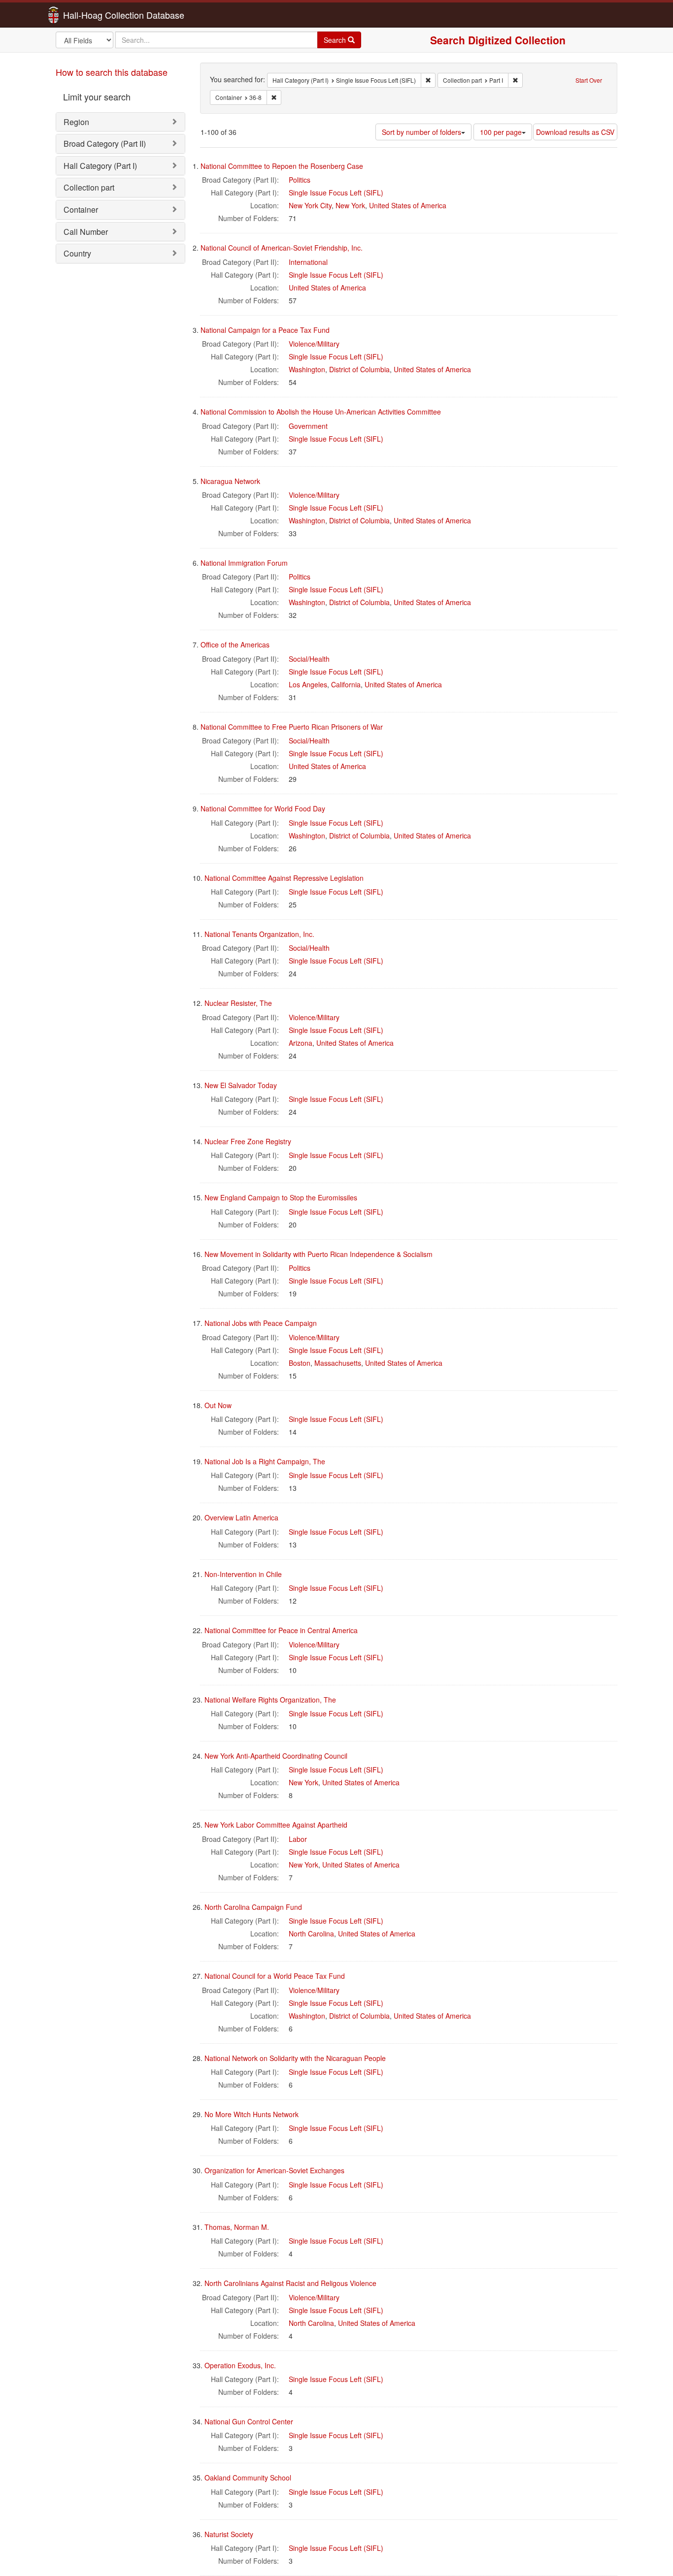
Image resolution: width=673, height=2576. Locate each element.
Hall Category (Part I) (100, 166)
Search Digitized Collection (498, 40)
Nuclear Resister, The (238, 1003)
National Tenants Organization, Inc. (259, 934)
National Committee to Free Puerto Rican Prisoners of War (292, 727)
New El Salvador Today (241, 1085)
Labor (298, 1839)
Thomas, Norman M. (237, 2227)
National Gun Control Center (249, 2421)
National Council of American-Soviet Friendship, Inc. (282, 248)
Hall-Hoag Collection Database (93, 15)
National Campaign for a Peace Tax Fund (265, 330)
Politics (300, 180)
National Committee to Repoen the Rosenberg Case (282, 166)
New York (350, 205)
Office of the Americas (235, 644)
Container (81, 209)
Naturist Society (229, 2534)
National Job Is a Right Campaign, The (265, 1461)
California (346, 684)
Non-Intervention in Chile (243, 1574)
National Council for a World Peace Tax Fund (275, 1976)
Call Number (86, 232)
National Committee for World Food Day (263, 808)
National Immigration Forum (244, 563)
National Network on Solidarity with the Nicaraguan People (295, 2058)
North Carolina (311, 1933)
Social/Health (309, 659)
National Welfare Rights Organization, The (270, 1700)
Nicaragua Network (230, 481)
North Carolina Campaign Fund (253, 1907)
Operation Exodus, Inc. (240, 2365)
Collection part (89, 187)
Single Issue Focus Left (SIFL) (336, 193)
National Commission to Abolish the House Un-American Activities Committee (321, 412)
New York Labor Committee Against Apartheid (276, 1825)
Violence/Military (314, 344)
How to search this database (112, 72)
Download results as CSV (575, 132)
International (308, 262)
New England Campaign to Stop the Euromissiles (281, 1197)
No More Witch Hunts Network (252, 2114)
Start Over (589, 80)
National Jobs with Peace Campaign (261, 1323)
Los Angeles (308, 684)
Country (77, 253)
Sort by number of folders (421, 132)
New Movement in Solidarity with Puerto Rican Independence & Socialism (319, 1254)
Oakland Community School (248, 2478)
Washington (307, 369)
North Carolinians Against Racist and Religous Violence (290, 2283)
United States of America (408, 205)
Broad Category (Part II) (105, 144)
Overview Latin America (241, 1517)
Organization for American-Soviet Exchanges (274, 2170)
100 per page (501, 132)
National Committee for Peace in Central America (281, 1630)
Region (76, 122)
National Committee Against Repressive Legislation (284, 878)
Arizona (301, 1043)
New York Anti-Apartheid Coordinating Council (276, 1756)
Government (308, 426)
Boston (300, 1363)
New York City (310, 205)
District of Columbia (359, 369)
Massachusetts (338, 1363)
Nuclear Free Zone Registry (248, 1141)
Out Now (218, 1405)
